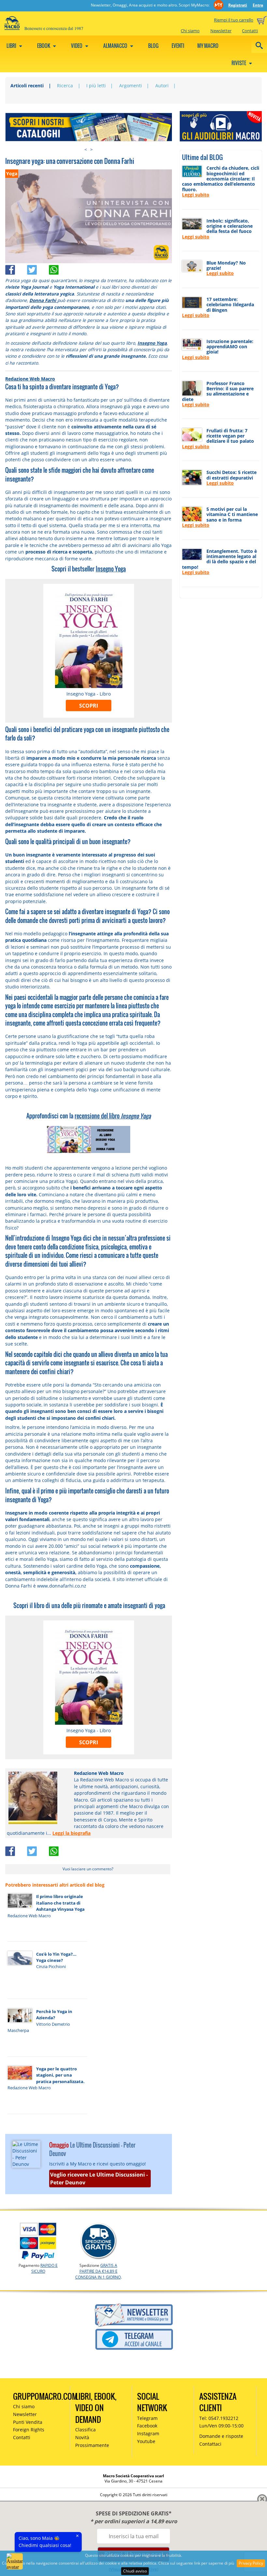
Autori (162, 86)
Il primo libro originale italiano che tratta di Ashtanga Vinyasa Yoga (60, 1903)
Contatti (250, 31)
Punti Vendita (28, 2422)
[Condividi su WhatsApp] (59, 268)
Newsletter (221, 31)
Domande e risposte (221, 2436)
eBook (44, 46)
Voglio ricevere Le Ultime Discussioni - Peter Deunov (99, 2179)
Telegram (147, 2418)
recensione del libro (113, 1116)
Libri (12, 46)
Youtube (146, 2441)
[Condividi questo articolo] (16, 268)
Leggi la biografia (71, 1833)
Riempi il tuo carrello (234, 20)
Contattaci (210, 2444)
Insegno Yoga (111, 569)
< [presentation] (86, 149)
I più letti (96, 86)
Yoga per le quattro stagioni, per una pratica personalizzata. (60, 2075)
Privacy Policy (251, 2563)
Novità (82, 2437)
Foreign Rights (29, 2430)
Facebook (147, 2426)
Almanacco (116, 46)
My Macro (208, 46)
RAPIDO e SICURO (45, 2268)
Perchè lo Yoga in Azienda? (54, 2015)
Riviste (239, 63)
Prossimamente (92, 2445)
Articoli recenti (27, 86)
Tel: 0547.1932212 (219, 2418)
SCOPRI (89, 706)
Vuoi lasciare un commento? (88, 1869)
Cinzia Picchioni (51, 1966)
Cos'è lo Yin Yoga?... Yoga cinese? (56, 1957)
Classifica (85, 2430)
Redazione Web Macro (30, 379)
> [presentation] (91, 149)
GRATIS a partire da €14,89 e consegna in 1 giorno (98, 2271)
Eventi (178, 46)
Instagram (148, 2433)
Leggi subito (196, 195)
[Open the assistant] (15, 2561)
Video (77, 46)
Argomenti (131, 86)
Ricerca (65, 86)
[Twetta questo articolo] (38, 268)
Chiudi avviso (135, 2571)
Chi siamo (190, 31)
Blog (153, 46)
